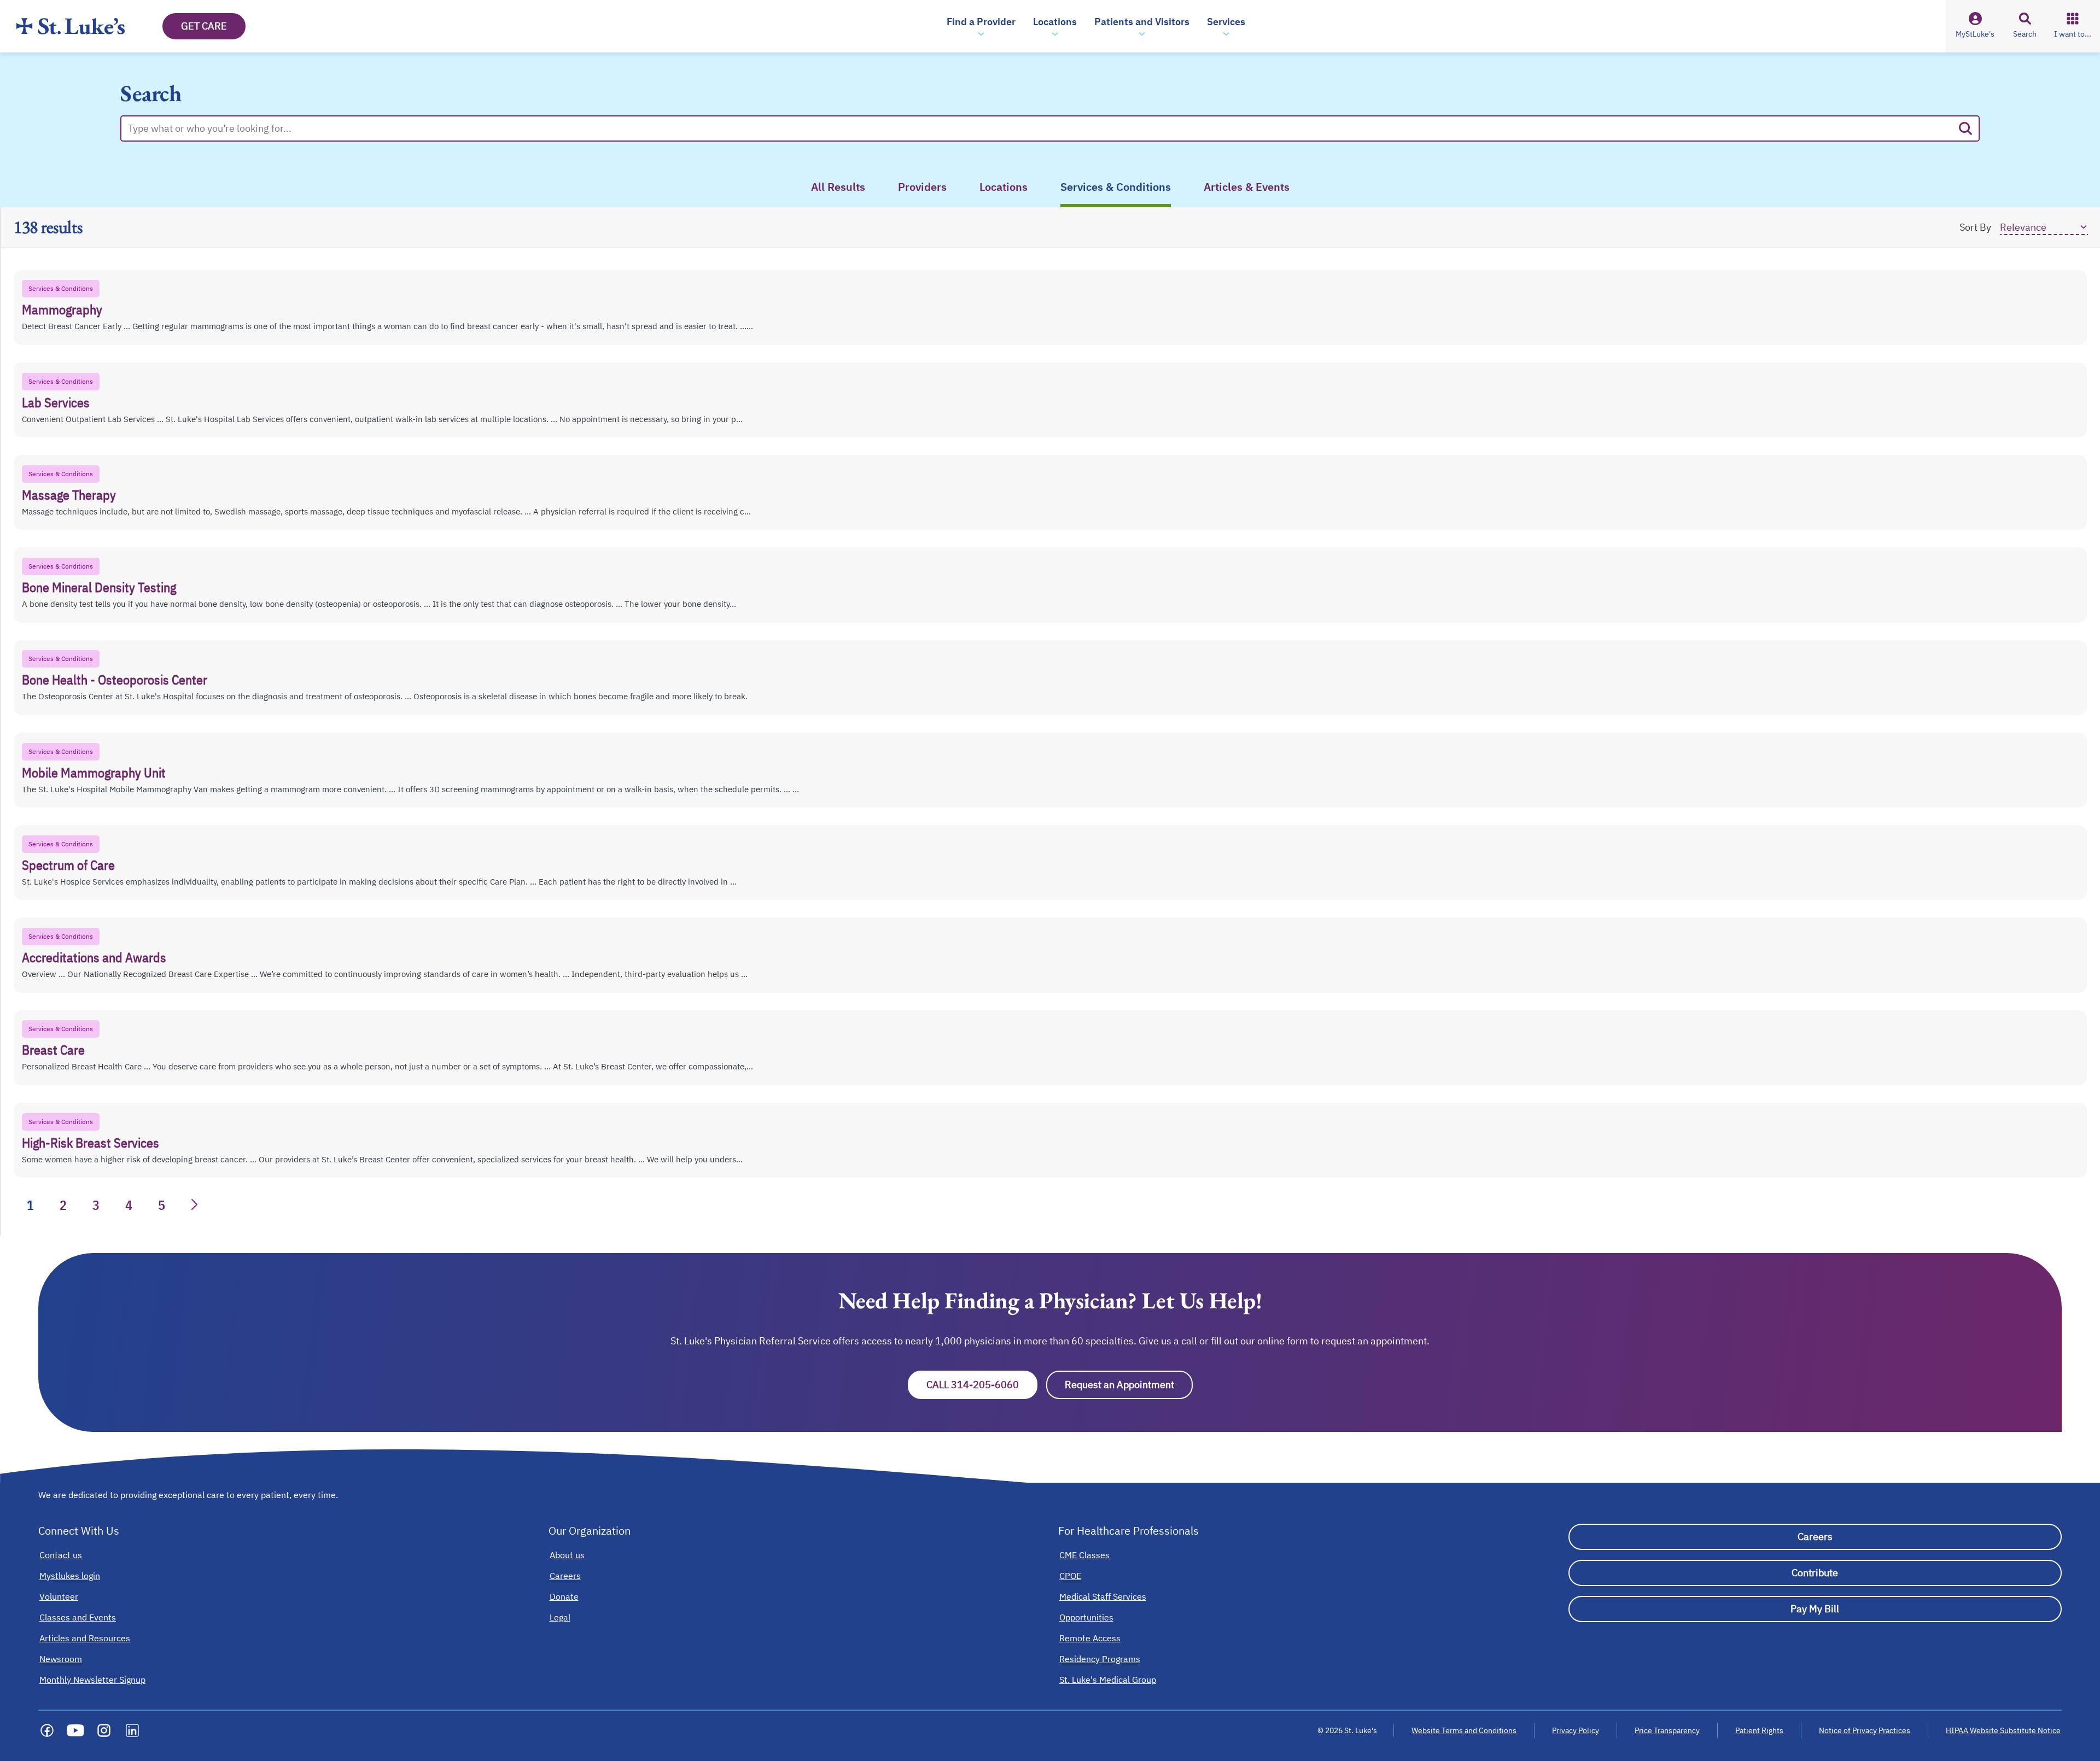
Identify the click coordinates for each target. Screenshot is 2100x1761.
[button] (981, 26)
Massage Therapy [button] (69, 495)
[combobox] (1040, 128)
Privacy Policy (1576, 1730)
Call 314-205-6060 (982, 1385)
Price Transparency (1667, 1730)
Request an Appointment (1129, 1385)
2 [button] (63, 1205)
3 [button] (96, 1205)
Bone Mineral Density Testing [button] (99, 587)
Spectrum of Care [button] (68, 865)
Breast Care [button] (53, 1050)
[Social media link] (47, 1730)
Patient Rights (1759, 1730)
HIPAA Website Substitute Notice (2004, 1730)
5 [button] (162, 1205)
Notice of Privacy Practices (1865, 1730)
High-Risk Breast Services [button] (91, 1143)
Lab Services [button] (56, 402)
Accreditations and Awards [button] (94, 957)
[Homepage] (71, 26)
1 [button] (30, 1205)
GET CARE (204, 26)
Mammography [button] (62, 309)
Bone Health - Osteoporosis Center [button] (115, 680)
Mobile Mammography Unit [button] (94, 773)
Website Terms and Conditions (1464, 1730)
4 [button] (129, 1205)
